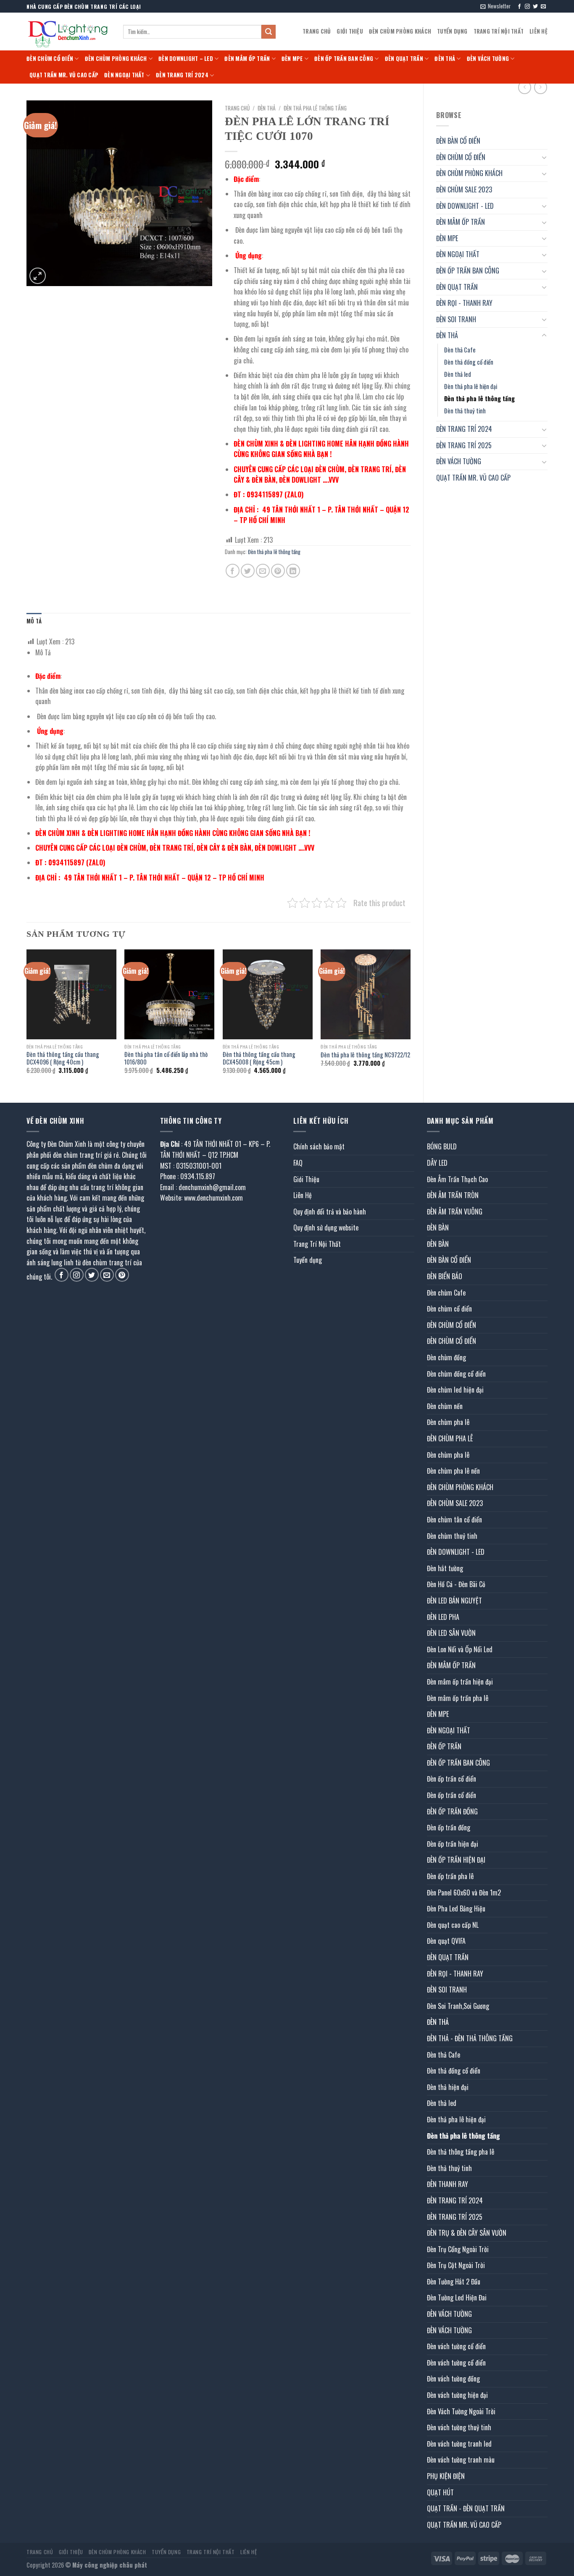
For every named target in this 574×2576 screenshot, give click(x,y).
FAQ (298, 1163)
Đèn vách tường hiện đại (457, 2395)
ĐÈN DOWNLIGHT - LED (465, 206)
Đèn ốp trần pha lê (450, 1876)
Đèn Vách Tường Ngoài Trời (461, 2411)
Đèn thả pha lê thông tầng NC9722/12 (365, 1055)
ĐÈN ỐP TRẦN (444, 1746)
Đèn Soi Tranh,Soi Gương (458, 2006)
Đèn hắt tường (445, 1568)
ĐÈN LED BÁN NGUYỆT (454, 1601)
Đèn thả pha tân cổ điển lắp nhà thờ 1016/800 (166, 1058)
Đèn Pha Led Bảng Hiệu (456, 1908)
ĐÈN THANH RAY (448, 2184)
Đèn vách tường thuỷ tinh (459, 2427)
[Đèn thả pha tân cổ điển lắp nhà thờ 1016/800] (169, 994)
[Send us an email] (543, 7)
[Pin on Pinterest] (278, 571)
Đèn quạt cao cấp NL (453, 1925)
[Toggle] (544, 157)
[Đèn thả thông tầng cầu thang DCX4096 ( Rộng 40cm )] (71, 994)
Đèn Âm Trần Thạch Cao (457, 1179)
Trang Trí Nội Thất (499, 31)
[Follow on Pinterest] (122, 1275)
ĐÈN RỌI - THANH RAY (464, 303)
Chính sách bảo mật (319, 1146)
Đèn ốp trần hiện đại (453, 1844)
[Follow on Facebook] (519, 7)
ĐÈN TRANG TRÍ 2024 (182, 75)
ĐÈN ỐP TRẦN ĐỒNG (452, 1811)
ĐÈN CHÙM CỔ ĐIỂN (50, 59)
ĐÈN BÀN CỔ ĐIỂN (458, 141)
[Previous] (27, 1019)
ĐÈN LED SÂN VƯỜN (451, 1633)
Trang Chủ (317, 31)
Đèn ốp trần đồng (449, 1827)
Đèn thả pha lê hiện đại (471, 386)
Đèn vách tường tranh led (459, 2444)
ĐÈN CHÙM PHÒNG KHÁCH (400, 31)
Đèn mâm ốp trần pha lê (458, 1698)
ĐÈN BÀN (438, 1228)
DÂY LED (437, 1163)
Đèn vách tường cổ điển (456, 2346)
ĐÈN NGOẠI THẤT (124, 75)
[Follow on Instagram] (527, 7)
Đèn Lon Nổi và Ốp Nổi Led (460, 1649)
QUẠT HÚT (440, 2492)
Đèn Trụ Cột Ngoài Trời (456, 2265)
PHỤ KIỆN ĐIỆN (446, 2476)
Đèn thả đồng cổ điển (469, 362)
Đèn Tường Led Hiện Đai (457, 2297)
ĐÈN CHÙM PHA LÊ (450, 1438)
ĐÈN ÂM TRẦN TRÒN (453, 1195)
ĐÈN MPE (292, 59)
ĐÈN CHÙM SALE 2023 (464, 189)
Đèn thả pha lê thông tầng (479, 398)
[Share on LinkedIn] (293, 571)
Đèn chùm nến (445, 1406)
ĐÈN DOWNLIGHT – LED (186, 59)
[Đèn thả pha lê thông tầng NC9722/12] (366, 994)
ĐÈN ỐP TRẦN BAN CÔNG (344, 59)
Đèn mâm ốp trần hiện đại (460, 1682)
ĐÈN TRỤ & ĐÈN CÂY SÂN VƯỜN (467, 2233)
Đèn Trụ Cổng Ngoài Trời (458, 2249)
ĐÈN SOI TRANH (456, 319)
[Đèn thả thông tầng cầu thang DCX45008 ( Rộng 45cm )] (268, 994)
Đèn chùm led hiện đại (455, 1390)
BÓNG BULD (442, 1146)
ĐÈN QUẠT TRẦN (404, 59)
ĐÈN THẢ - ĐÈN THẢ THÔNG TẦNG (470, 2038)
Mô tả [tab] (34, 621)
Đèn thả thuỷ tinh (465, 411)
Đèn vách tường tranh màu (461, 2460)
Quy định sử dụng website (326, 1228)
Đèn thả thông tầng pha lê (461, 2152)
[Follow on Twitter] (535, 7)
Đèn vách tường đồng (453, 2379)
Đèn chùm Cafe (446, 1293)
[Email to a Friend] (263, 571)
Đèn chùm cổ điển (449, 1309)
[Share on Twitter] (248, 571)
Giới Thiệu (350, 31)
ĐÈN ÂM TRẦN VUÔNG (455, 1212)
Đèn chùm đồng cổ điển (456, 1374)
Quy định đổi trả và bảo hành (330, 1212)
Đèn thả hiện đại (448, 2087)
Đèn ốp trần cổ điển (452, 1779)
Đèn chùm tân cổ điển (454, 1519)
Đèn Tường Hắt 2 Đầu (454, 2282)
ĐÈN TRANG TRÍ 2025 (464, 445)
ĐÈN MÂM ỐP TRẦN (247, 59)
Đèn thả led (458, 374)
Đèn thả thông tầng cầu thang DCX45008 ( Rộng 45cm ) (259, 1058)
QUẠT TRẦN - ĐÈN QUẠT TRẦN (466, 2508)
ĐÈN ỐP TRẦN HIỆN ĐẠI (456, 1860)
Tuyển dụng (452, 31)
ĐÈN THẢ (445, 59)
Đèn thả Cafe (460, 350)
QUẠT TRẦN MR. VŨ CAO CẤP (64, 75)
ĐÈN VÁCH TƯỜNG (488, 59)
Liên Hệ (538, 31)
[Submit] (269, 32)
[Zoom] (38, 276)
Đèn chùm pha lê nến (453, 1471)
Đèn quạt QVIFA (446, 1941)
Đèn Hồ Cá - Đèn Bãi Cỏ (456, 1584)
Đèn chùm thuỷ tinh (452, 1536)
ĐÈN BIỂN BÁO (445, 1276)
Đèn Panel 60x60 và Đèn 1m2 (464, 1893)
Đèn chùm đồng (446, 1357)
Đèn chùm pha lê (448, 1422)
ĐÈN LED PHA (443, 1617)
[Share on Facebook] (233, 571)
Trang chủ (237, 108)
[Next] (410, 1019)
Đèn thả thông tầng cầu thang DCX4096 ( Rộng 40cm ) (63, 1058)
